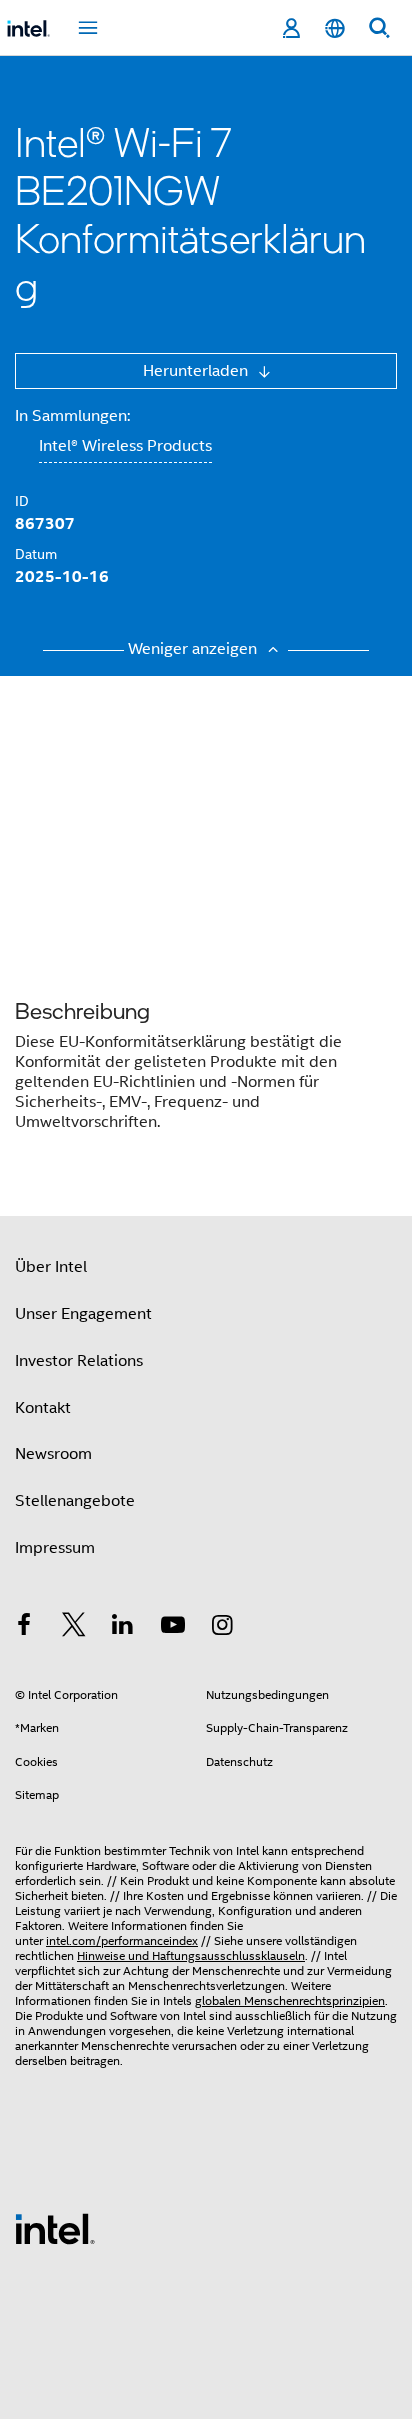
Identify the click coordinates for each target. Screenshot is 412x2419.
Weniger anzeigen (194, 649)
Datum (36, 554)
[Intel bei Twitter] (74, 1628)
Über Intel (51, 1267)
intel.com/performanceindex (122, 1940)
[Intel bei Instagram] (222, 1628)
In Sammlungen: (72, 416)
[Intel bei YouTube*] (173, 1628)
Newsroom (53, 1454)
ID (22, 501)
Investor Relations (79, 1361)
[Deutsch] (335, 28)
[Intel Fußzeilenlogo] (55, 2228)
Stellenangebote (75, 1501)
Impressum (55, 1548)
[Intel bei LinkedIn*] (123, 1628)
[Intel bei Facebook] (24, 1628)
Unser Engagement (83, 1314)
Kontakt (43, 1408)
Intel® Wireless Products (125, 446)
